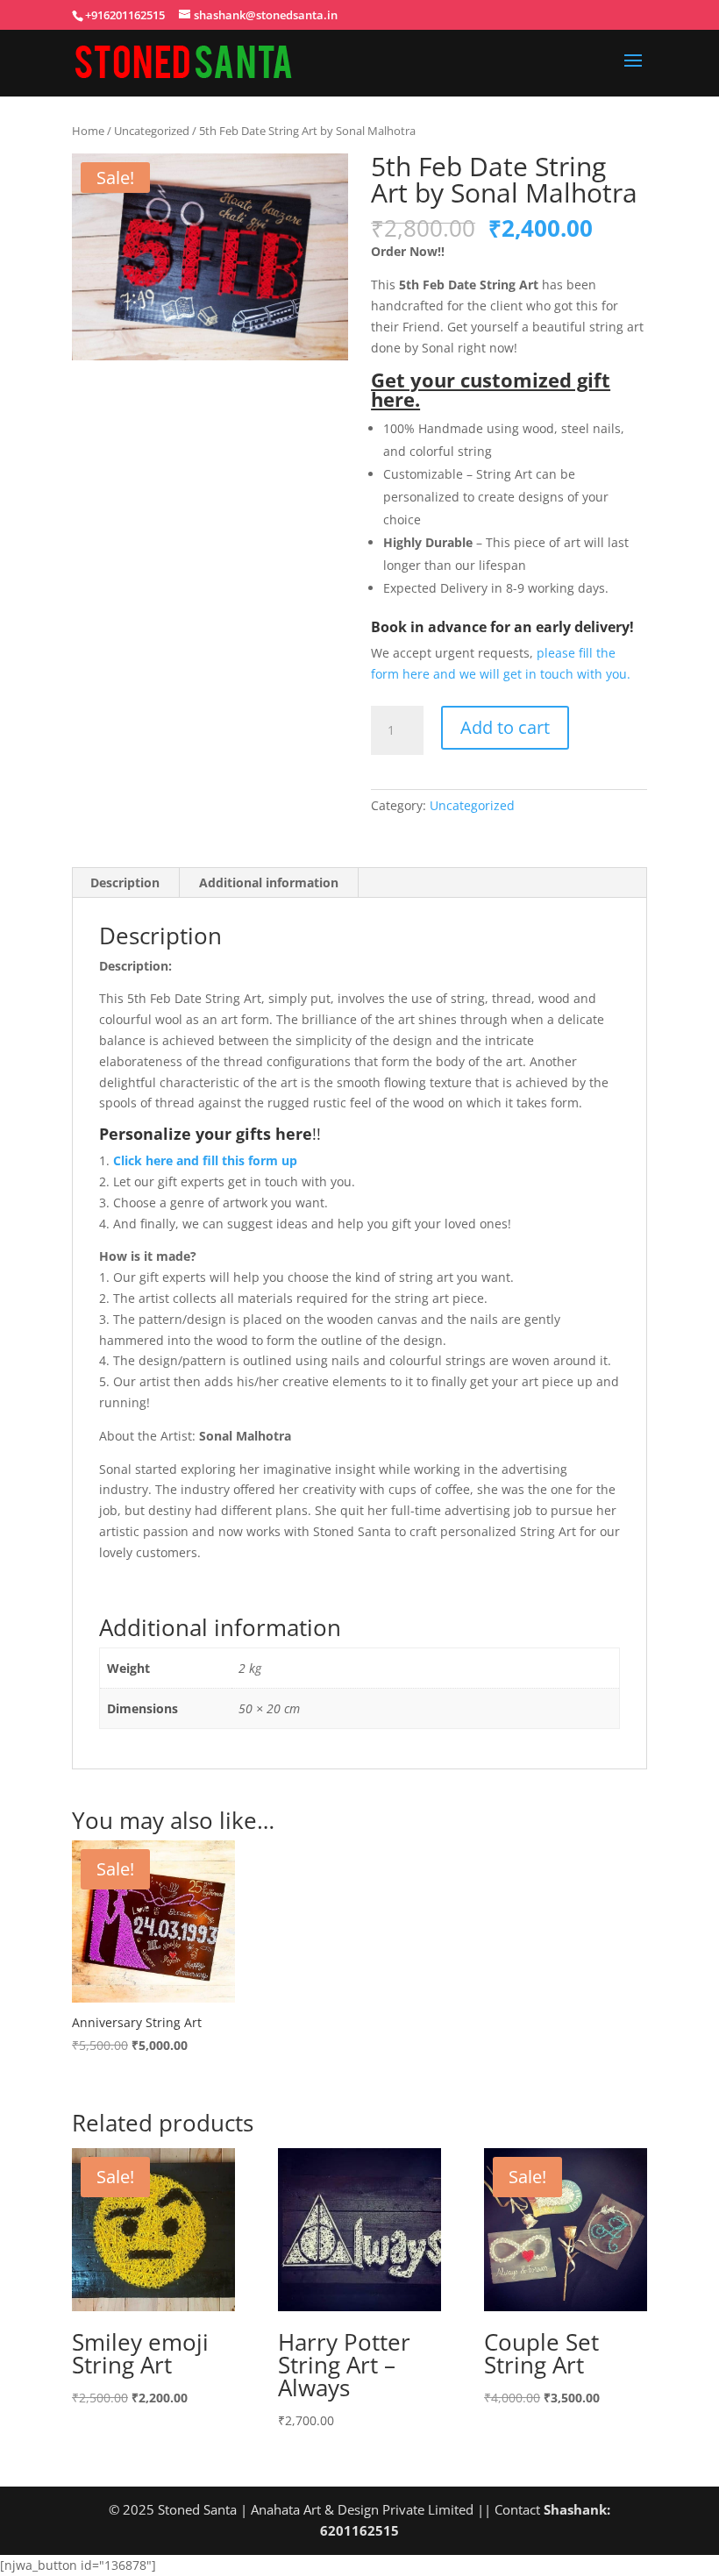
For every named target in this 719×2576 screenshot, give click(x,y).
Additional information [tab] (269, 882)
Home (88, 131)
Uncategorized (152, 131)
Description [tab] (125, 882)
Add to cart (505, 727)
